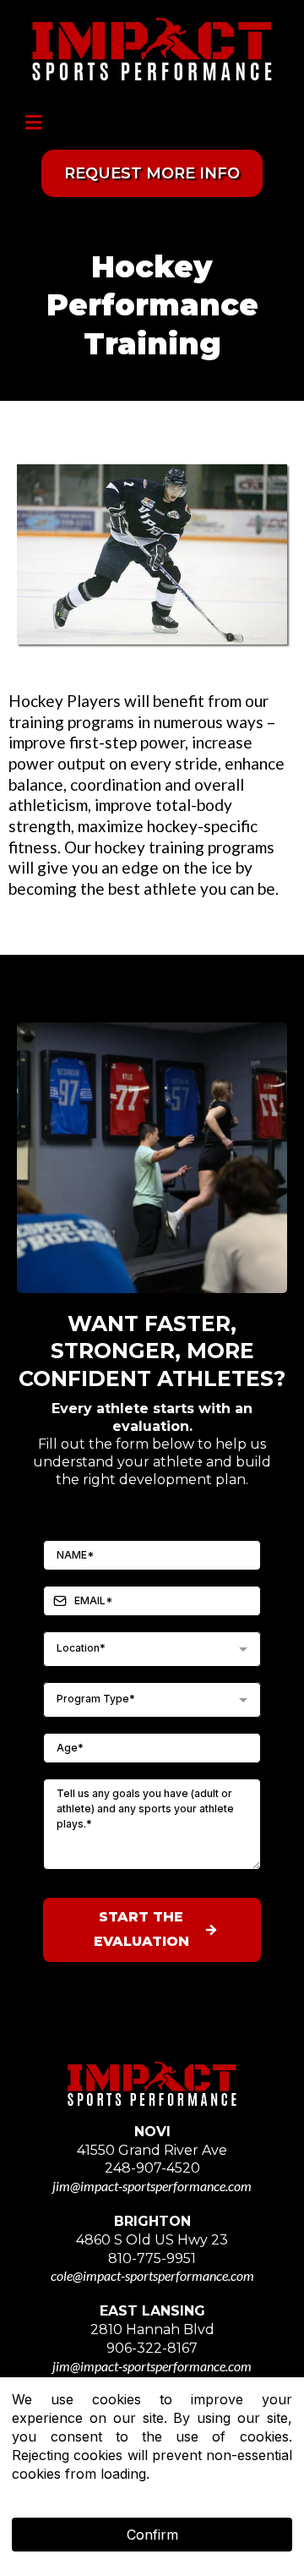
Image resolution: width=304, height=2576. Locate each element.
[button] (31, 123)
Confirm (152, 2535)
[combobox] (152, 1649)
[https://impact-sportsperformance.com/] (152, 49)
